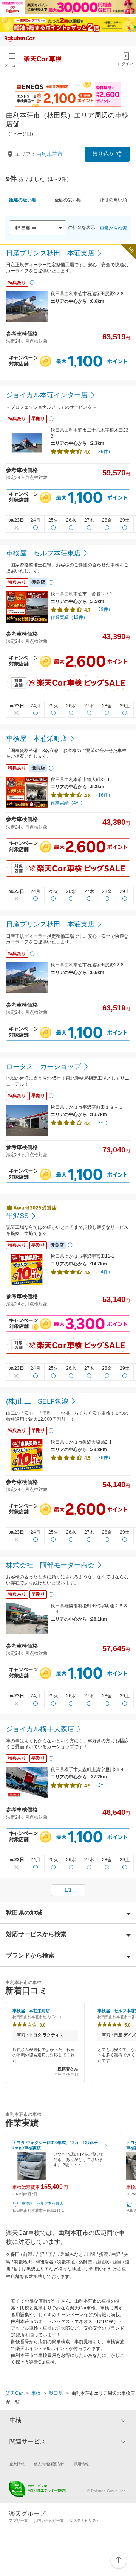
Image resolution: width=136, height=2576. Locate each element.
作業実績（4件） (68, 803)
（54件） (103, 1272)
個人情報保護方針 (49, 2464)
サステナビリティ (85, 2520)
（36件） (103, 452)
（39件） (103, 609)
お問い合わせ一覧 (49, 2520)
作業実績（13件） (69, 617)
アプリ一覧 (19, 2520)
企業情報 (17, 2464)
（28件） (103, 1457)
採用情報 (81, 2464)
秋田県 (56, 2393)
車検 (36, 2393)
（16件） (103, 795)
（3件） (102, 1123)
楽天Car (14, 2393)
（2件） (102, 1785)
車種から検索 (113, 228)
